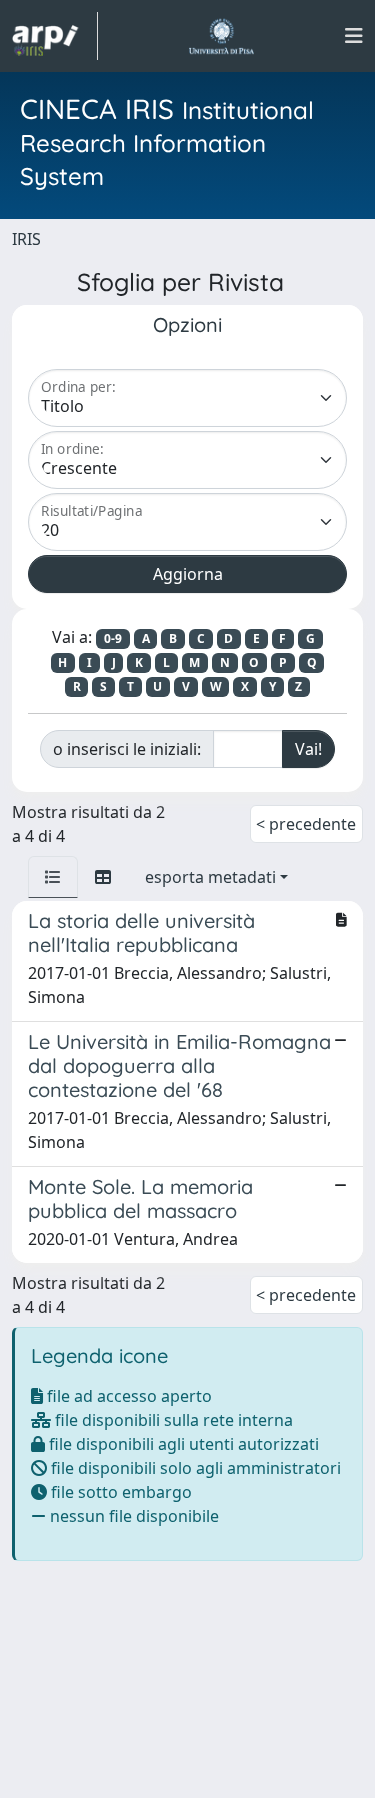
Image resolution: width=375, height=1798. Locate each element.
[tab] (53, 877)
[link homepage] (55, 36)
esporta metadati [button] (210, 877)
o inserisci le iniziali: (127, 749)
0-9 (113, 638)
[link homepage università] (221, 36)
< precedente (306, 824)
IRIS (26, 239)
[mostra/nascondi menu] (354, 36)
